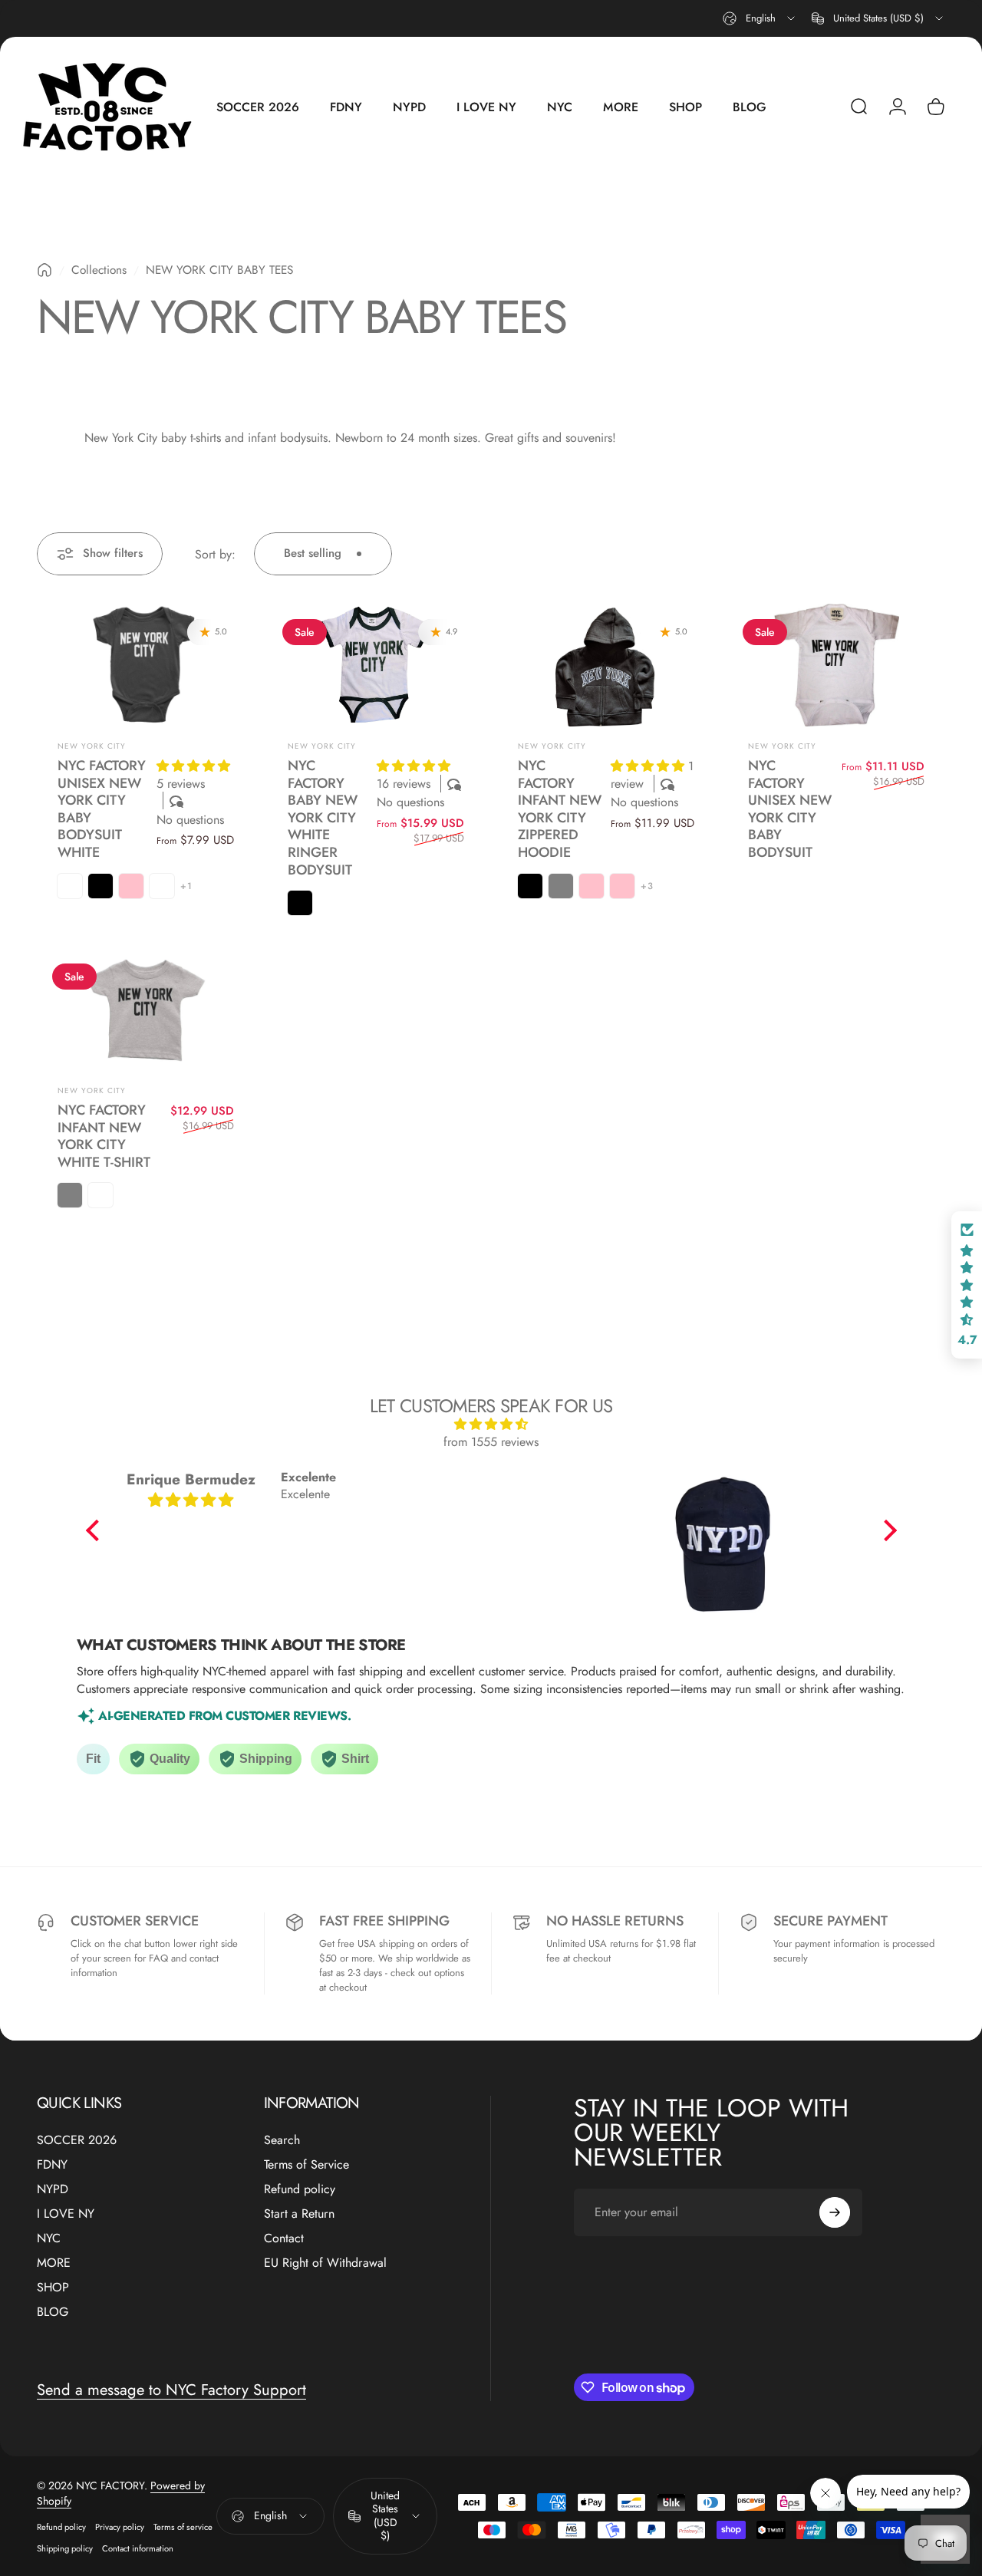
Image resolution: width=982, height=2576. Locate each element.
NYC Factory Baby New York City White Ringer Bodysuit (323, 817)
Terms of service (183, 2527)
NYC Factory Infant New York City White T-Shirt (104, 1136)
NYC (49, 2238)
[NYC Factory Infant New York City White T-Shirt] (146, 1010)
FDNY (52, 2165)
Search (282, 2140)
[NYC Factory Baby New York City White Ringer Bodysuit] (376, 665)
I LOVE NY (66, 2214)
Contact (284, 2238)
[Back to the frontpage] (44, 270)
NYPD (53, 2189)
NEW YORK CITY (92, 746)
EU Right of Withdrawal (325, 2263)
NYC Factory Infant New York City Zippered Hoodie (560, 809)
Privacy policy (120, 2527)
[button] (193, 766)
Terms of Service (306, 2165)
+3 (647, 886)
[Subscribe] (835, 2212)
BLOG (53, 2312)
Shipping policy (65, 2548)
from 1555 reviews (491, 1442)
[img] (491, 1424)
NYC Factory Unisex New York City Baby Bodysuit (790, 809)
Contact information (138, 2548)
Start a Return (299, 2214)
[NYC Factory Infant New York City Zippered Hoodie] (606, 665)
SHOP (53, 2288)
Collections (99, 270)
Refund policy (300, 2189)
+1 (186, 886)
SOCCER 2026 (77, 2140)
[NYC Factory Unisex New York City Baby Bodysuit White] (146, 665)
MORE (54, 2263)
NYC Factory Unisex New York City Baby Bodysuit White (102, 809)
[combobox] (760, 18)
